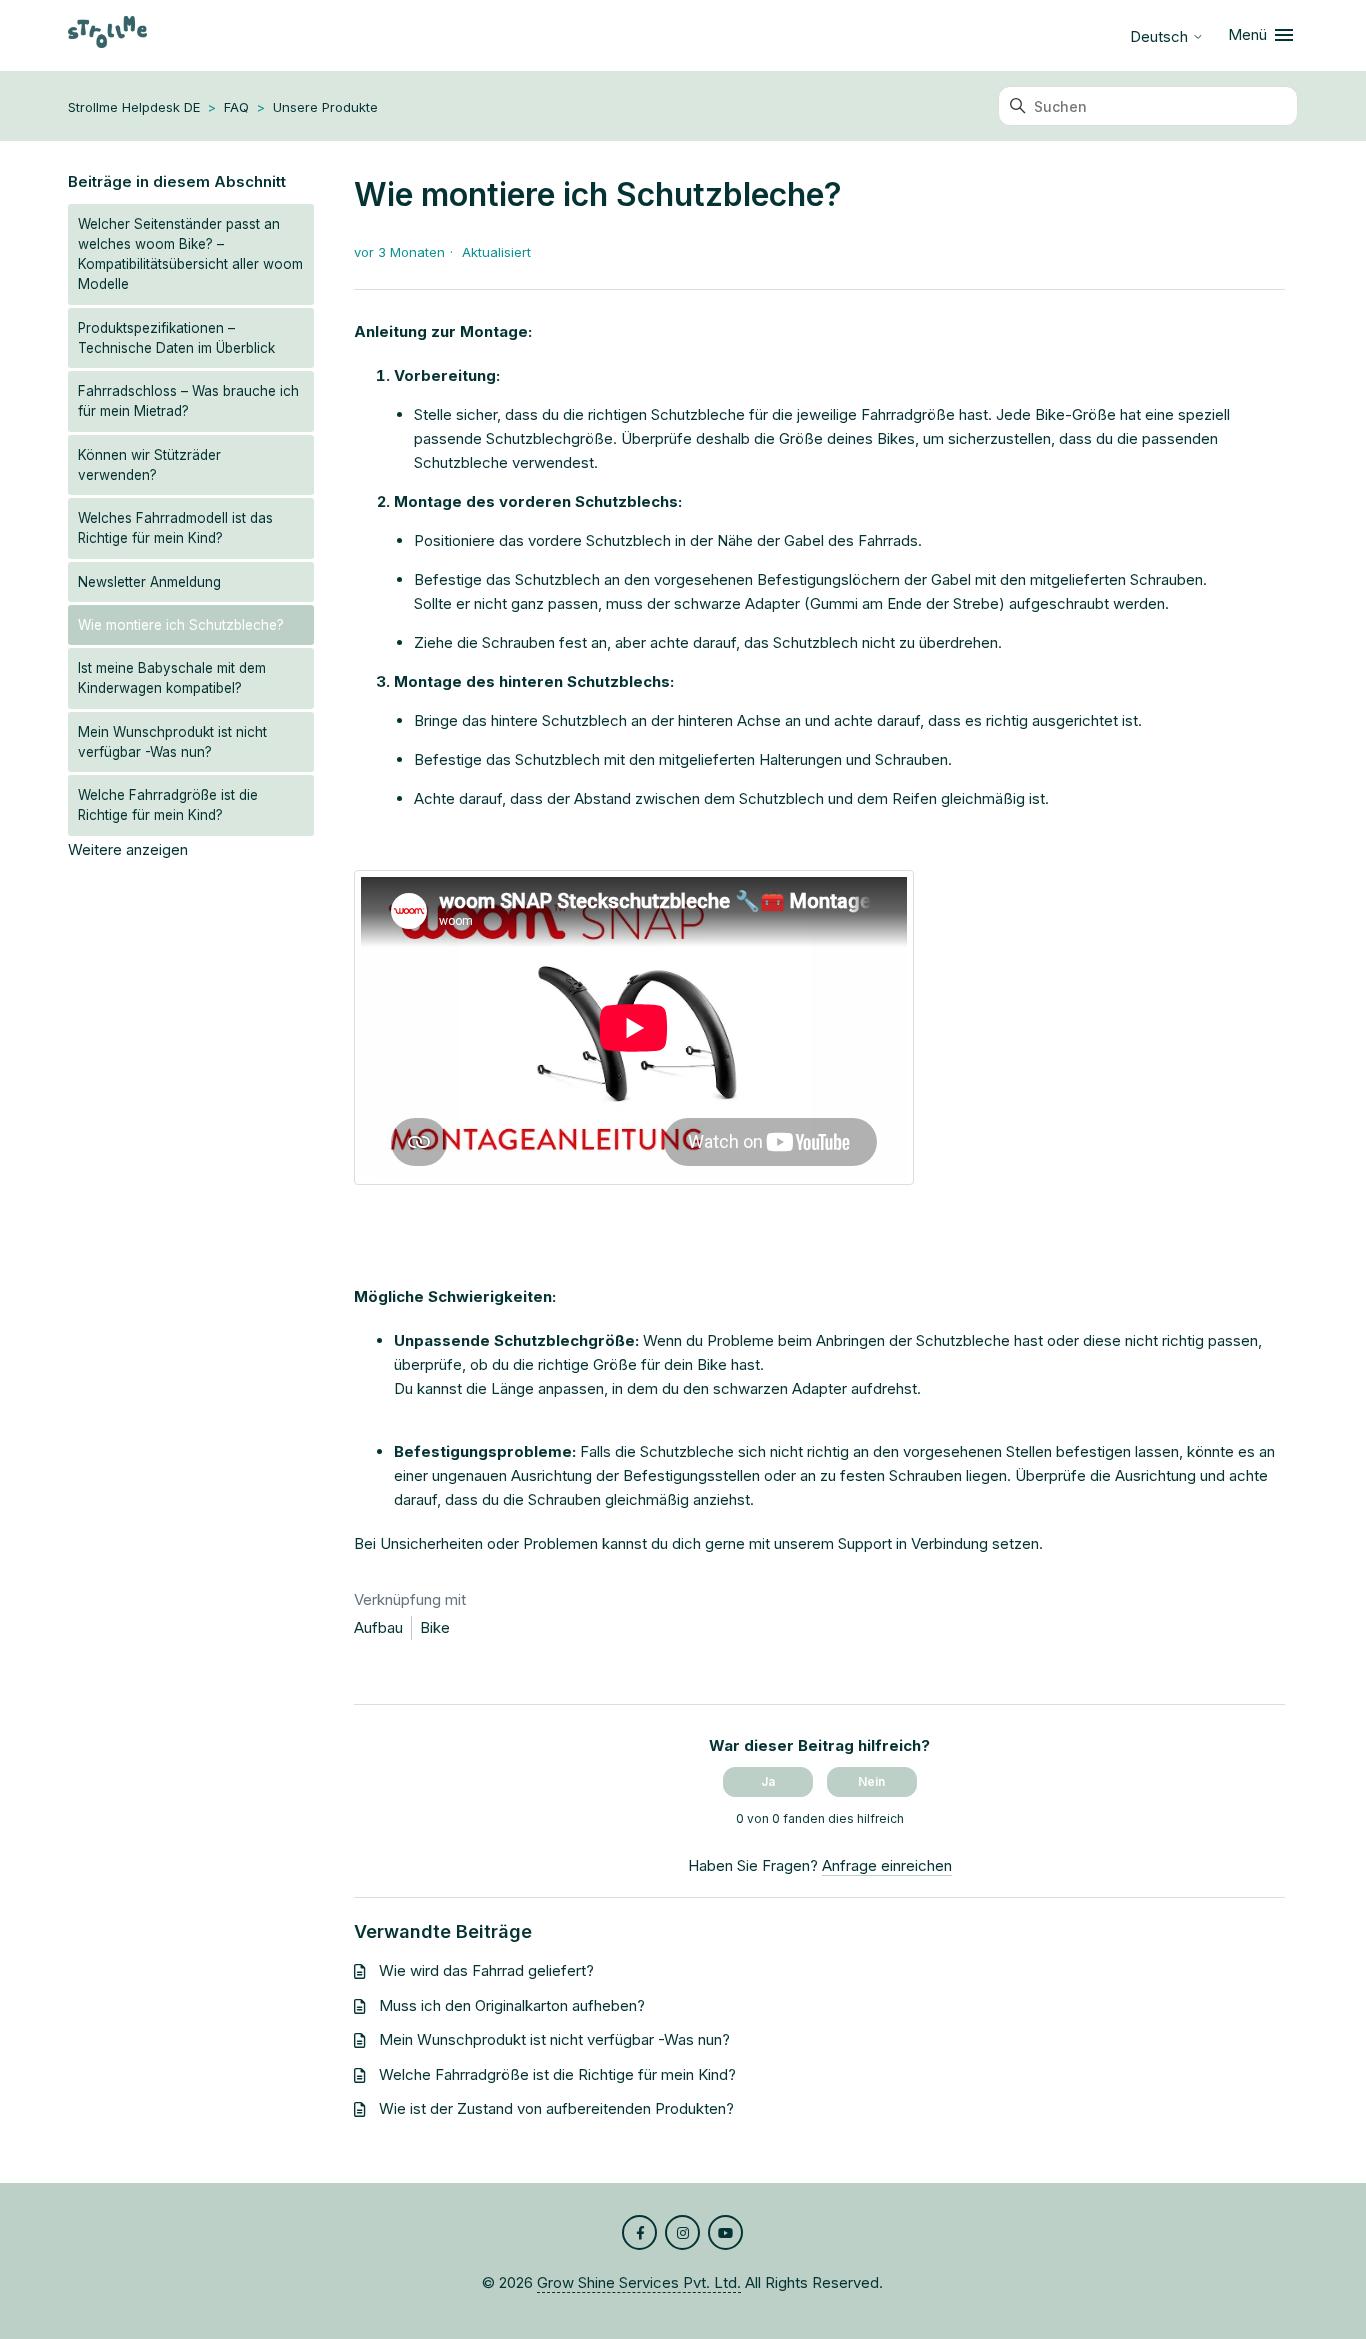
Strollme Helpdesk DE (134, 107)
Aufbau (378, 1627)
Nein (871, 1781)
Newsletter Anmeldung (149, 582)
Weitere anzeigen (128, 849)
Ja (768, 1781)
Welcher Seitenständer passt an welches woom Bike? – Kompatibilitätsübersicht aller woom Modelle (190, 254)
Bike (435, 1627)
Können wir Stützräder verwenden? (149, 465)
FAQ (236, 107)
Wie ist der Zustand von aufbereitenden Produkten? (556, 2108)
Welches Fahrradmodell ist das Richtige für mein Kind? (175, 528)
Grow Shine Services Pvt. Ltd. (639, 2282)
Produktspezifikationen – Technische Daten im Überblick (176, 338)
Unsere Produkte (325, 107)
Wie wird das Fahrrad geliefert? (486, 1970)
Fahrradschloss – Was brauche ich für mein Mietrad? (188, 401)
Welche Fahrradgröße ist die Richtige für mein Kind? (168, 805)
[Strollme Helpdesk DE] (107, 35)
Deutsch (1161, 36)
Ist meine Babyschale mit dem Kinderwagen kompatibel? (172, 678)
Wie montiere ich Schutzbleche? (181, 625)
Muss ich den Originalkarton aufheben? (512, 2005)
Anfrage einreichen (887, 1865)
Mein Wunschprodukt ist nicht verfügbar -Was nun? (172, 742)
